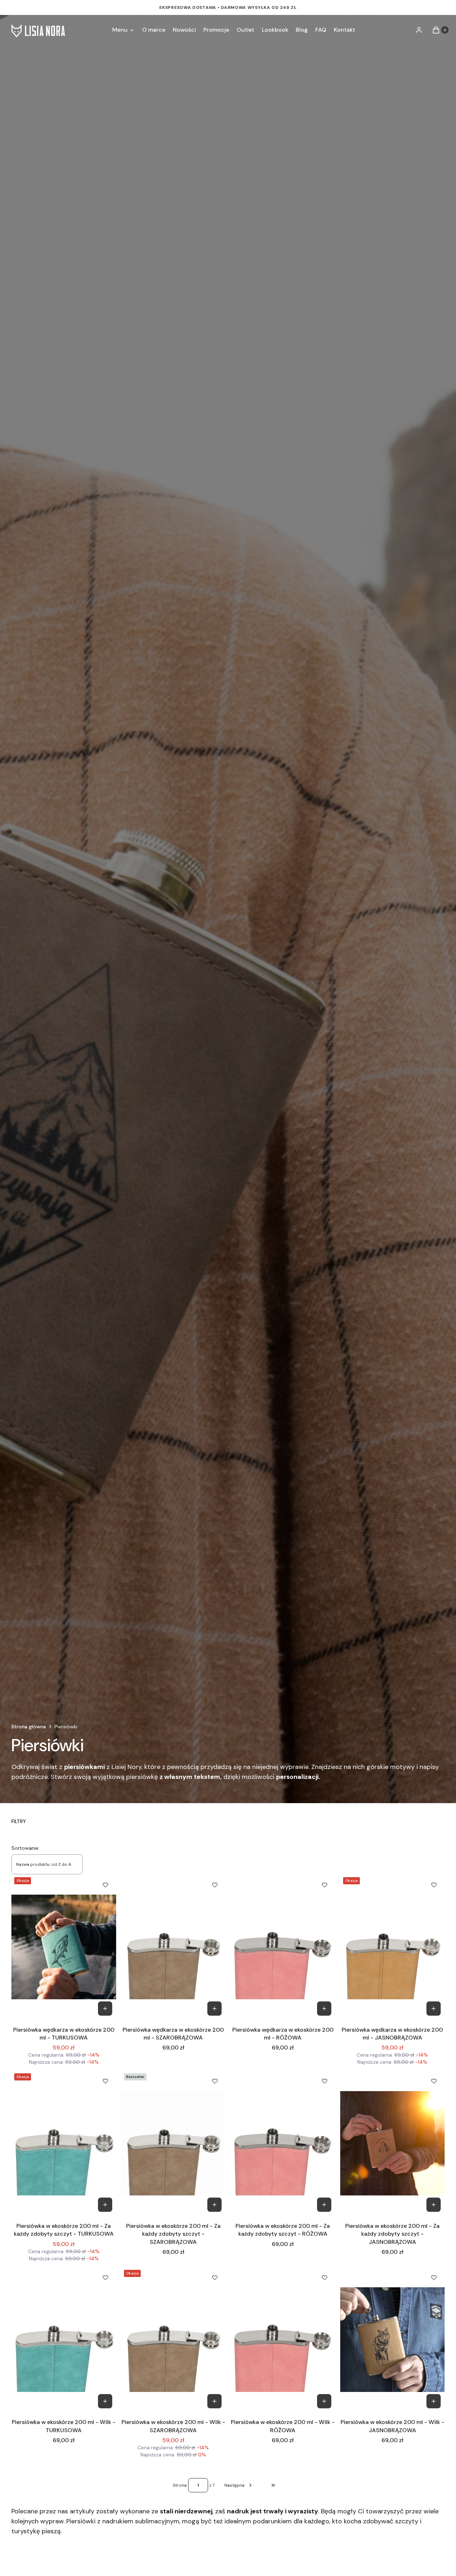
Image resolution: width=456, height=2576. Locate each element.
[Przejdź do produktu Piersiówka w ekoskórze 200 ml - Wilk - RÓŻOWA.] (283, 2340)
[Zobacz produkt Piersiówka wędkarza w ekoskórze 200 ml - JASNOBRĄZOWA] (434, 2009)
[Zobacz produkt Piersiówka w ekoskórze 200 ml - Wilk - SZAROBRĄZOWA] (214, 2401)
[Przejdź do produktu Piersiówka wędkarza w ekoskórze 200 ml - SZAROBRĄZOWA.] (173, 1947)
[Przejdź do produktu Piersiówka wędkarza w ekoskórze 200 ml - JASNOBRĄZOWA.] (393, 1947)
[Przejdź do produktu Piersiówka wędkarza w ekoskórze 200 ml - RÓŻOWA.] (283, 1947)
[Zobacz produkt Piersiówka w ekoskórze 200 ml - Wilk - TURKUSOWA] (105, 2401)
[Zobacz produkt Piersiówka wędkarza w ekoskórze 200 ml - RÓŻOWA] (324, 2009)
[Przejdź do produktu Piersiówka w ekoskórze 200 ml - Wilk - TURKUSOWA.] (64, 2340)
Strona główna (29, 1727)
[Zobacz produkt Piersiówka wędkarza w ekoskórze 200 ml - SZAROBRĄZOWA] (214, 2009)
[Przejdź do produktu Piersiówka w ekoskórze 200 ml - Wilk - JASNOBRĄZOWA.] (393, 2340)
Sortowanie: (25, 1848)
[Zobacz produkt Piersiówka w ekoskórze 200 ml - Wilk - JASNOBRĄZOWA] (434, 2401)
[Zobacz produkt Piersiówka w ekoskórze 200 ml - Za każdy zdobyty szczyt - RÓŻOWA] (324, 2205)
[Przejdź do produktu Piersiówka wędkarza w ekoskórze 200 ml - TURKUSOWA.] (64, 1947)
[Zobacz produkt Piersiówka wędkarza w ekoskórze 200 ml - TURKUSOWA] (105, 2009)
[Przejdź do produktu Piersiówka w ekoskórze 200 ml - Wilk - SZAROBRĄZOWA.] (173, 2340)
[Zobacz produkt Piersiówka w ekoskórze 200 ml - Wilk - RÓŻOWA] (324, 2401)
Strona (180, 2485)
